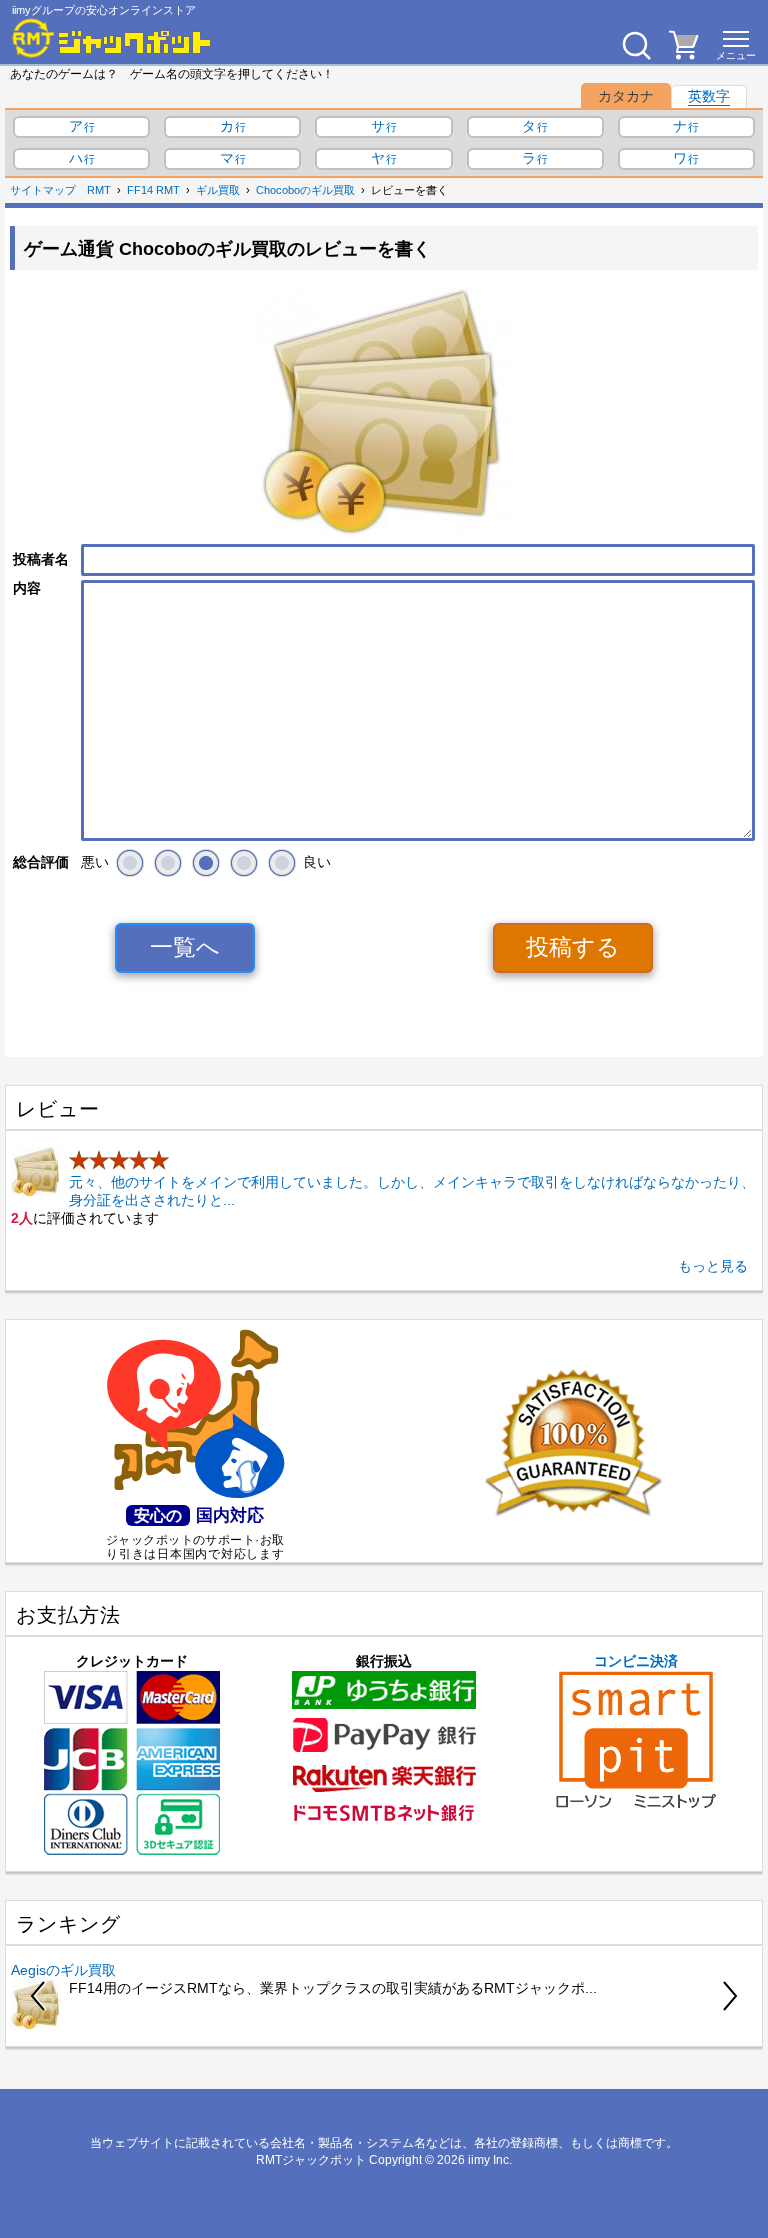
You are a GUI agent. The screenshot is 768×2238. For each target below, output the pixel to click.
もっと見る (713, 1266)
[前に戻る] (39, 1996)
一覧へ (185, 947)
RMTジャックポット (311, 2160)
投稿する (573, 947)
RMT (99, 190)
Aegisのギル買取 (63, 1970)
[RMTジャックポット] (112, 38)
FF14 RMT (153, 190)
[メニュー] (736, 45)
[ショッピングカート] (684, 54)
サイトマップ (43, 190)
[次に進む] (729, 1996)
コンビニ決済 (636, 1661)
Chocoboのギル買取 (305, 190)
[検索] (636, 45)
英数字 (709, 96)
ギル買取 (218, 190)
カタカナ (626, 96)
